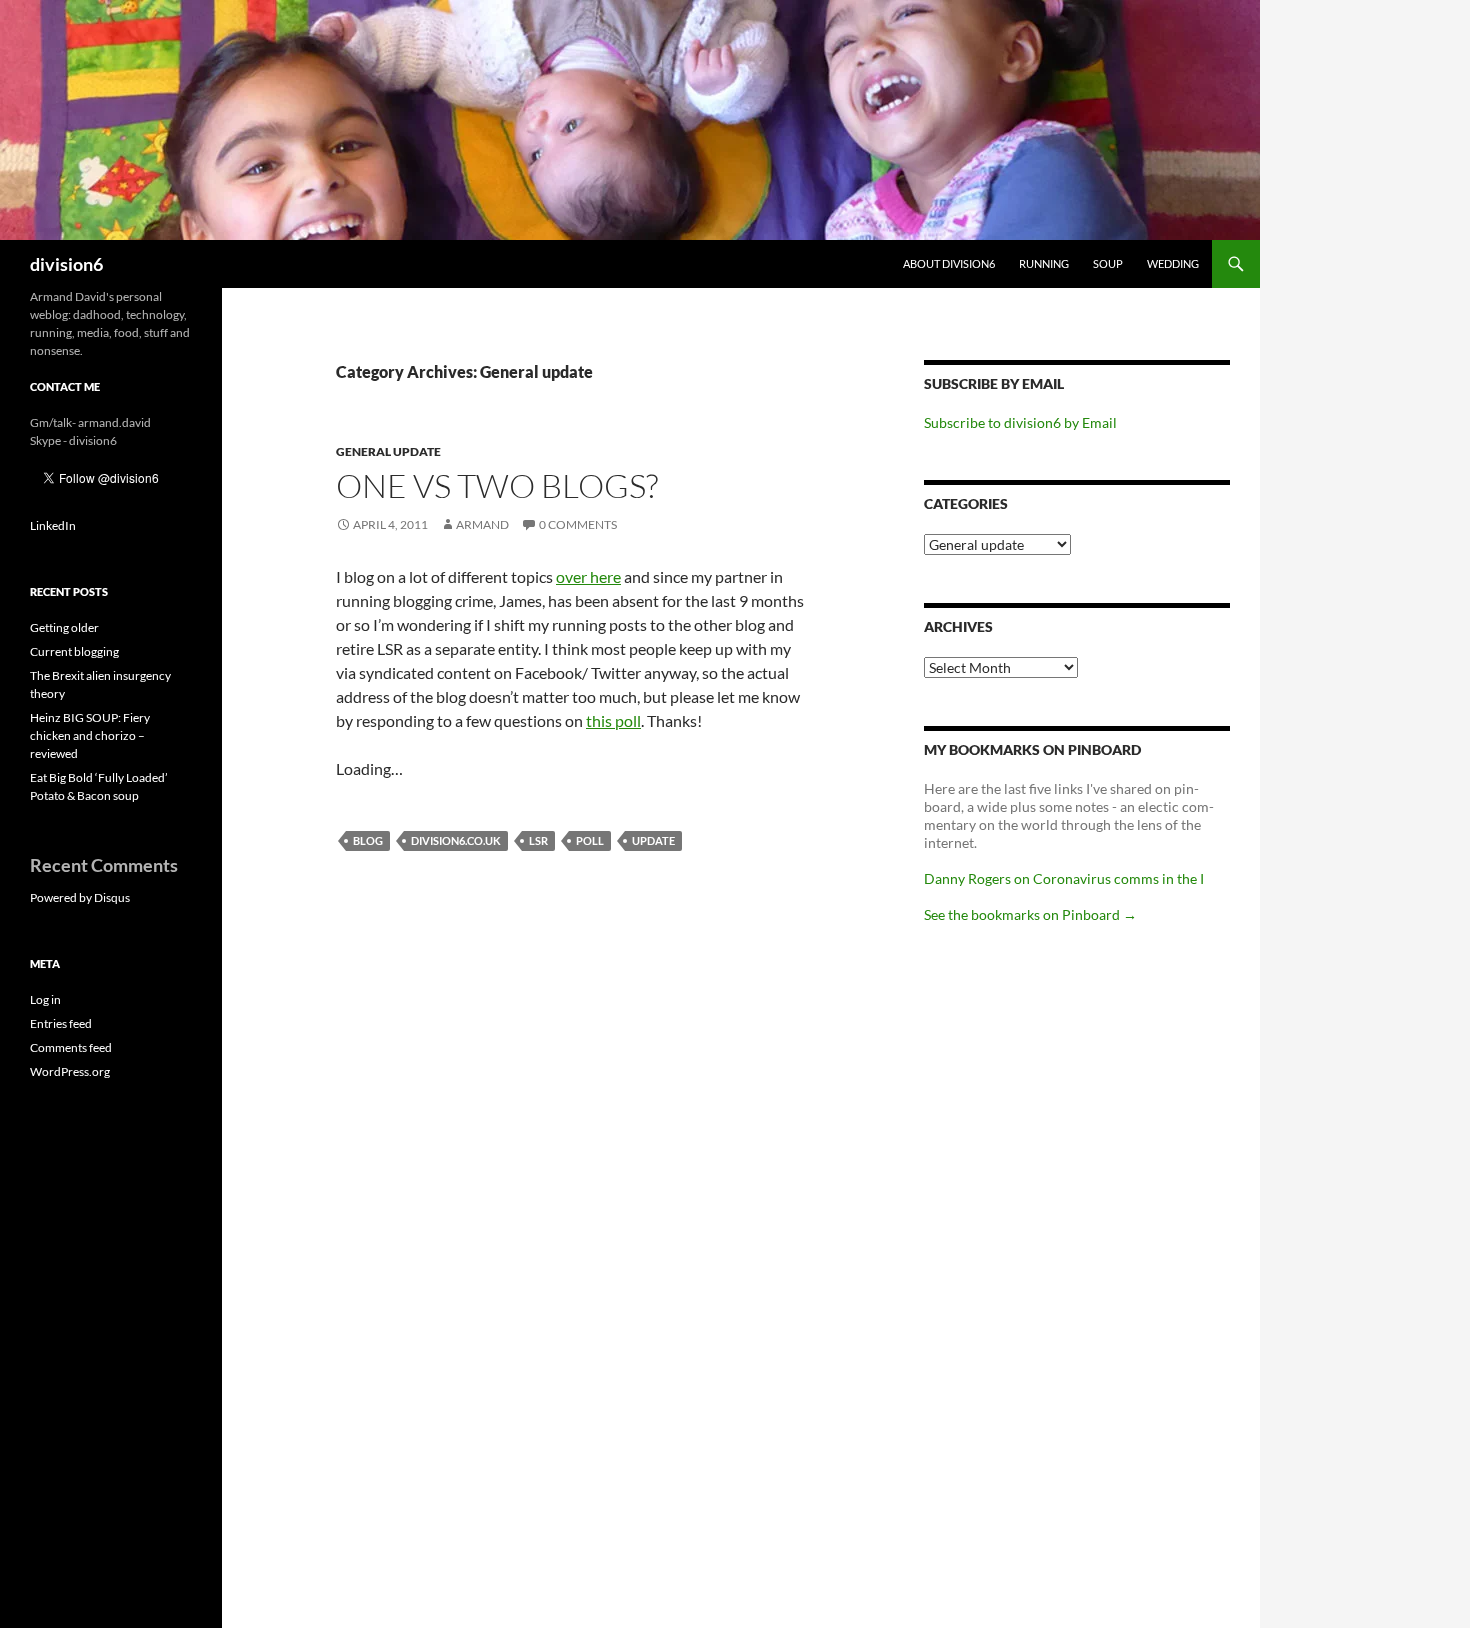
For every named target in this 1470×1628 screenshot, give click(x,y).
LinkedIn (53, 525)
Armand (482, 524)
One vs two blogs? (497, 485)
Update (653, 840)
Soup (1108, 263)
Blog (368, 840)
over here (588, 576)
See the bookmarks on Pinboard (1030, 914)
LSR (538, 840)
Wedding (1173, 263)
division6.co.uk (456, 840)
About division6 (949, 263)
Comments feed (71, 1047)
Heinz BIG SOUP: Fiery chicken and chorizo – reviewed (90, 735)
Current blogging (74, 651)
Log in (45, 999)
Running (1044, 263)
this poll (613, 720)
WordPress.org (70, 1071)
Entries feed (61, 1023)
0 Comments (578, 524)
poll (590, 840)
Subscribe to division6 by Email (1020, 422)
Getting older (64, 627)
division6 (66, 264)
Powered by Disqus (80, 897)
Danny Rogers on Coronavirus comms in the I (1064, 878)
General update (388, 451)
